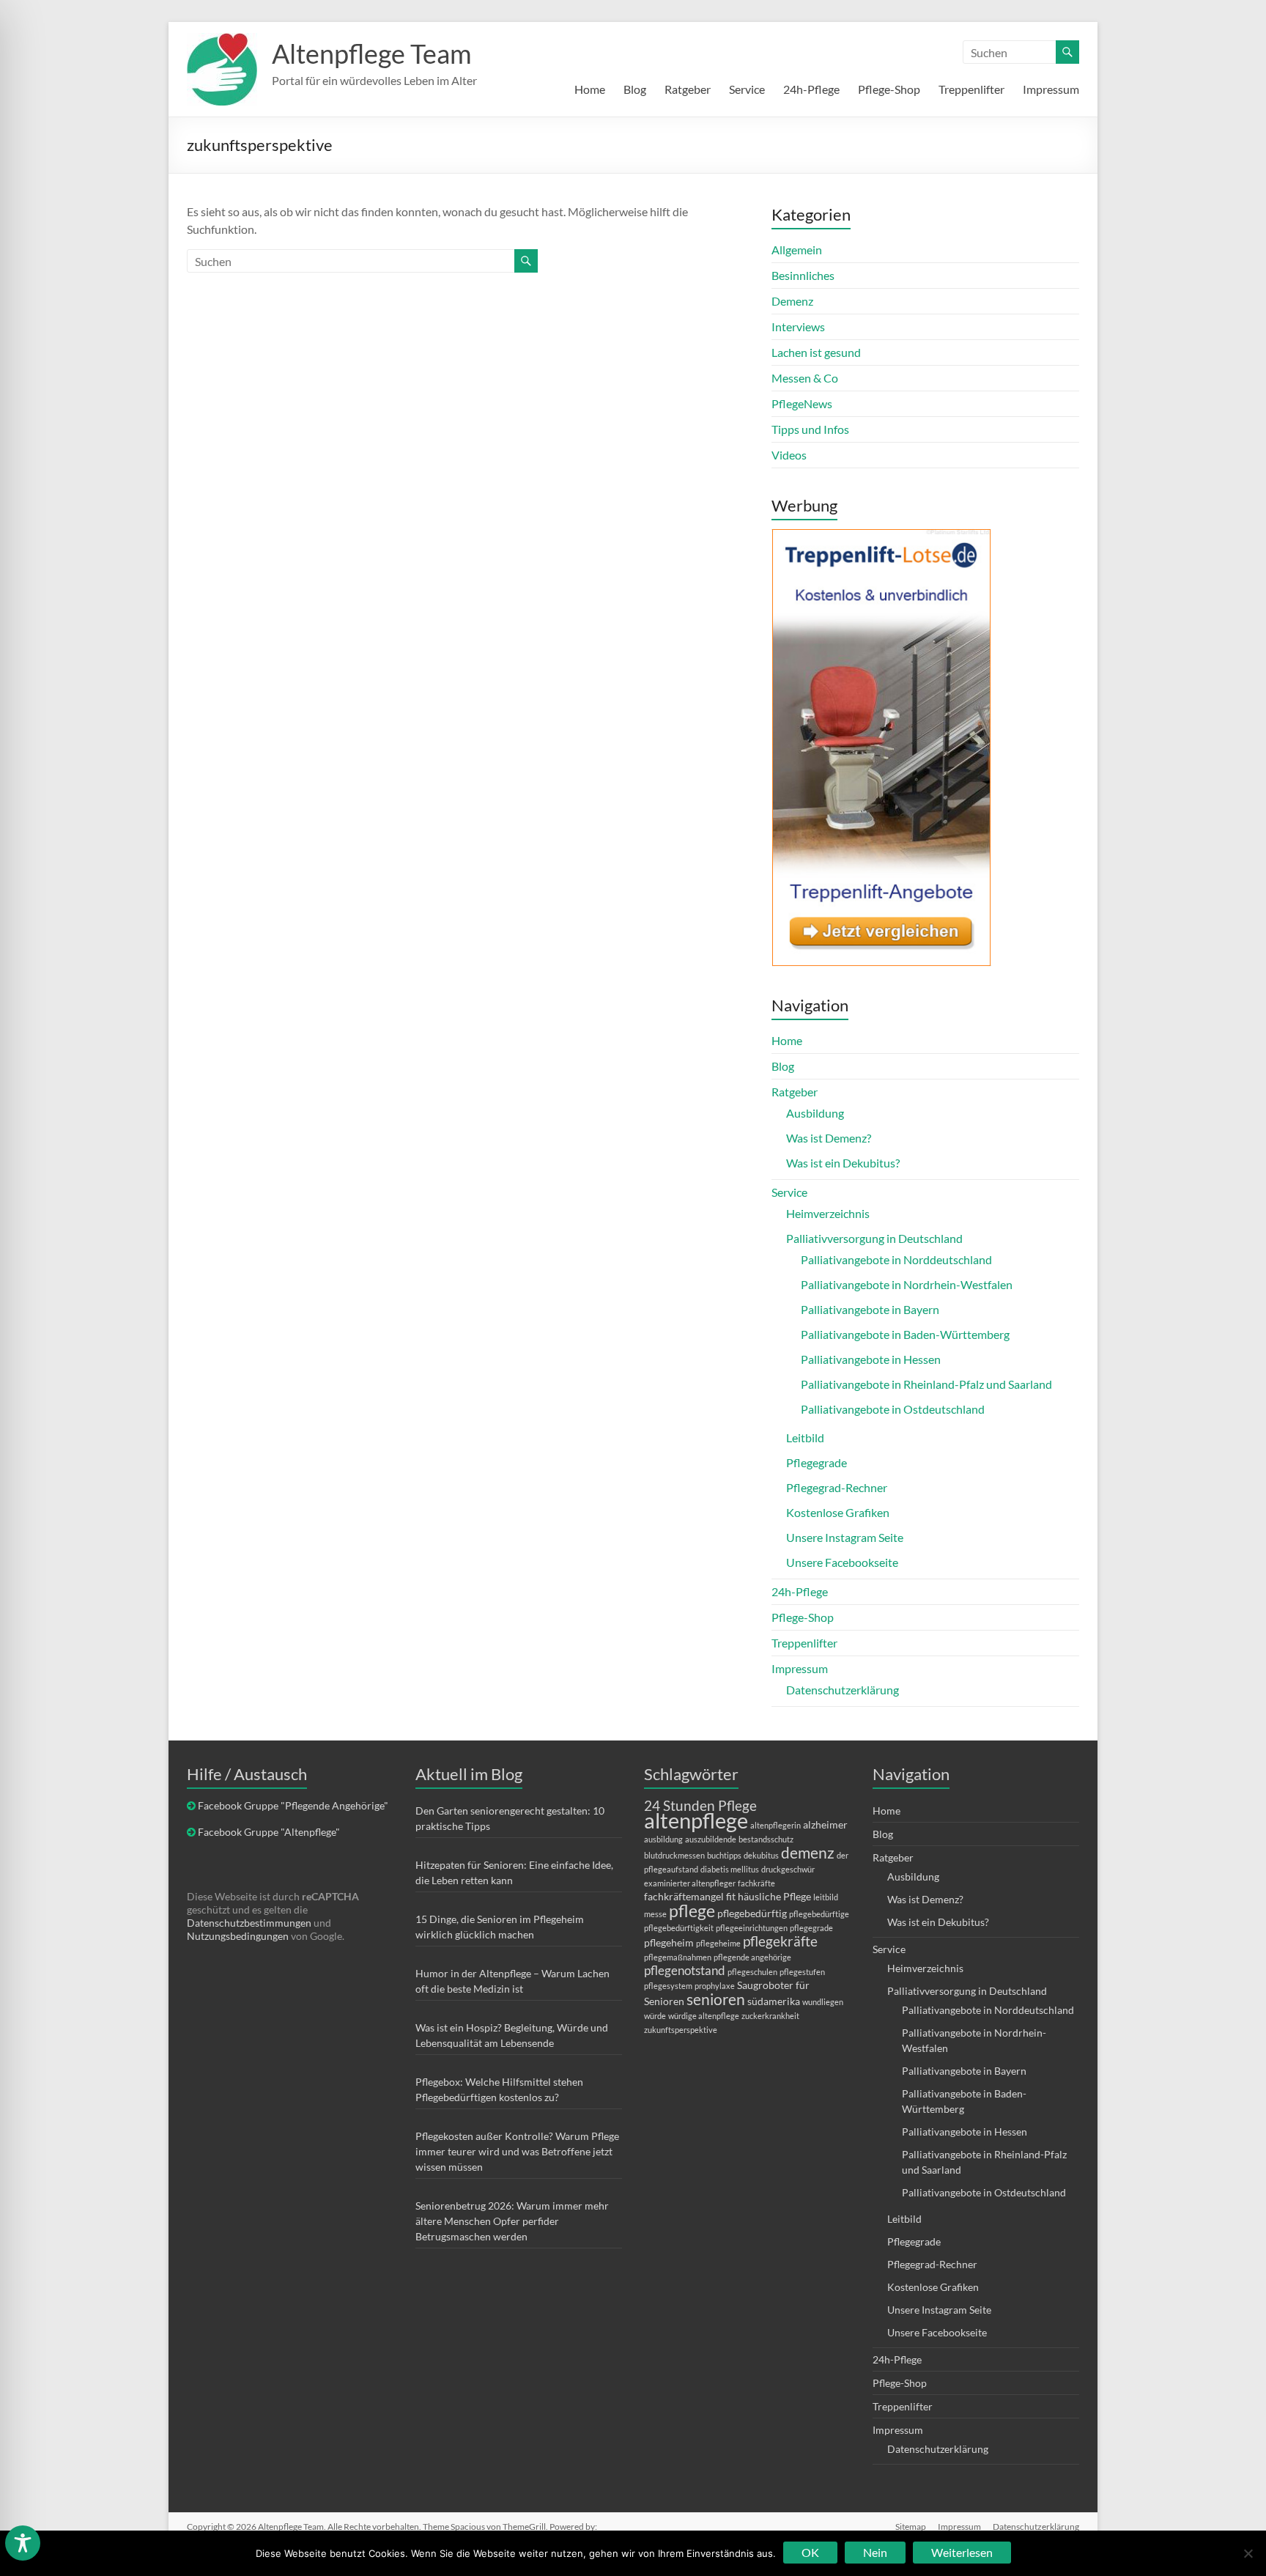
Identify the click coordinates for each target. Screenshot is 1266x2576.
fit (731, 1896)
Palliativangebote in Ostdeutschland (893, 1409)
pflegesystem (668, 1986)
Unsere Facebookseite (842, 1562)
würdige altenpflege (704, 2016)
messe (655, 1914)
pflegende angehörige (752, 1957)
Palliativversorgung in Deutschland (874, 1238)
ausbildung (663, 1839)
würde (655, 2016)
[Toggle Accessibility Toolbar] (23, 2550)
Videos (789, 455)
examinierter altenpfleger (690, 1883)
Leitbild (805, 1438)
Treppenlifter (971, 89)
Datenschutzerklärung (843, 1690)
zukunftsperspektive (681, 2030)
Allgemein (797, 250)
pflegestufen (802, 1972)
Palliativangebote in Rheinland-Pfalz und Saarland (926, 1384)
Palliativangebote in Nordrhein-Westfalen (907, 1284)
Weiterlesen (962, 2552)
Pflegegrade (817, 1462)
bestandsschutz (766, 1839)
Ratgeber (688, 89)
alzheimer (825, 1824)
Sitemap (911, 2527)
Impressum (1051, 89)
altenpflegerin (775, 1825)
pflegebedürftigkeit (679, 1928)
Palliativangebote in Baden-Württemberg (905, 1334)
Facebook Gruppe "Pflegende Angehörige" (293, 1805)
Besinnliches (803, 275)
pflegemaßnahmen (678, 1957)
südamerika (774, 2001)
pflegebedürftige (819, 1914)
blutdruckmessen (674, 1855)
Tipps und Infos (810, 429)
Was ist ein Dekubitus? (843, 1163)
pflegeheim (669, 1942)
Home (590, 89)
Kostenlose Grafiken (838, 1512)
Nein (875, 2552)
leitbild (826, 1897)
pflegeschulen (752, 1972)
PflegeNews (802, 403)
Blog (635, 89)
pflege (692, 1911)
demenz (808, 1852)
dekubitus (761, 1855)
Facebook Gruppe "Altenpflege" (269, 1832)
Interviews (798, 326)
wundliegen (823, 2002)
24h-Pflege (811, 89)
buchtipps (724, 1855)
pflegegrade (811, 1928)
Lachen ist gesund (816, 352)
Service (747, 89)
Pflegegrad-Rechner (837, 1487)
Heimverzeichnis (828, 1213)
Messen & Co (805, 378)
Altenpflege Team (372, 53)
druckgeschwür (788, 1869)
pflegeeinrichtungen (752, 1928)
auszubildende (711, 1839)
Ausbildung (815, 1113)
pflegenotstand (685, 1970)
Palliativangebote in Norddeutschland (896, 1259)
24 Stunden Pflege (700, 1805)
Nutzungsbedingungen (238, 1936)
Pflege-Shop (889, 89)
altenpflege (696, 1820)
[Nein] (1248, 2553)
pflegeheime (718, 1943)
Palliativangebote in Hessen (871, 1359)
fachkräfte (756, 1883)
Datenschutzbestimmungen (249, 1923)
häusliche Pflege (774, 1896)
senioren (716, 1999)
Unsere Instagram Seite (845, 1537)
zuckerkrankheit (770, 2016)
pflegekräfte (780, 1941)
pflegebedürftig (752, 1913)
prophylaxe (715, 1986)
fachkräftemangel (684, 1896)
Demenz (792, 301)
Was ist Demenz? (829, 1138)
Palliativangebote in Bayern (870, 1309)
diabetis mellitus (730, 1869)
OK (810, 2552)
